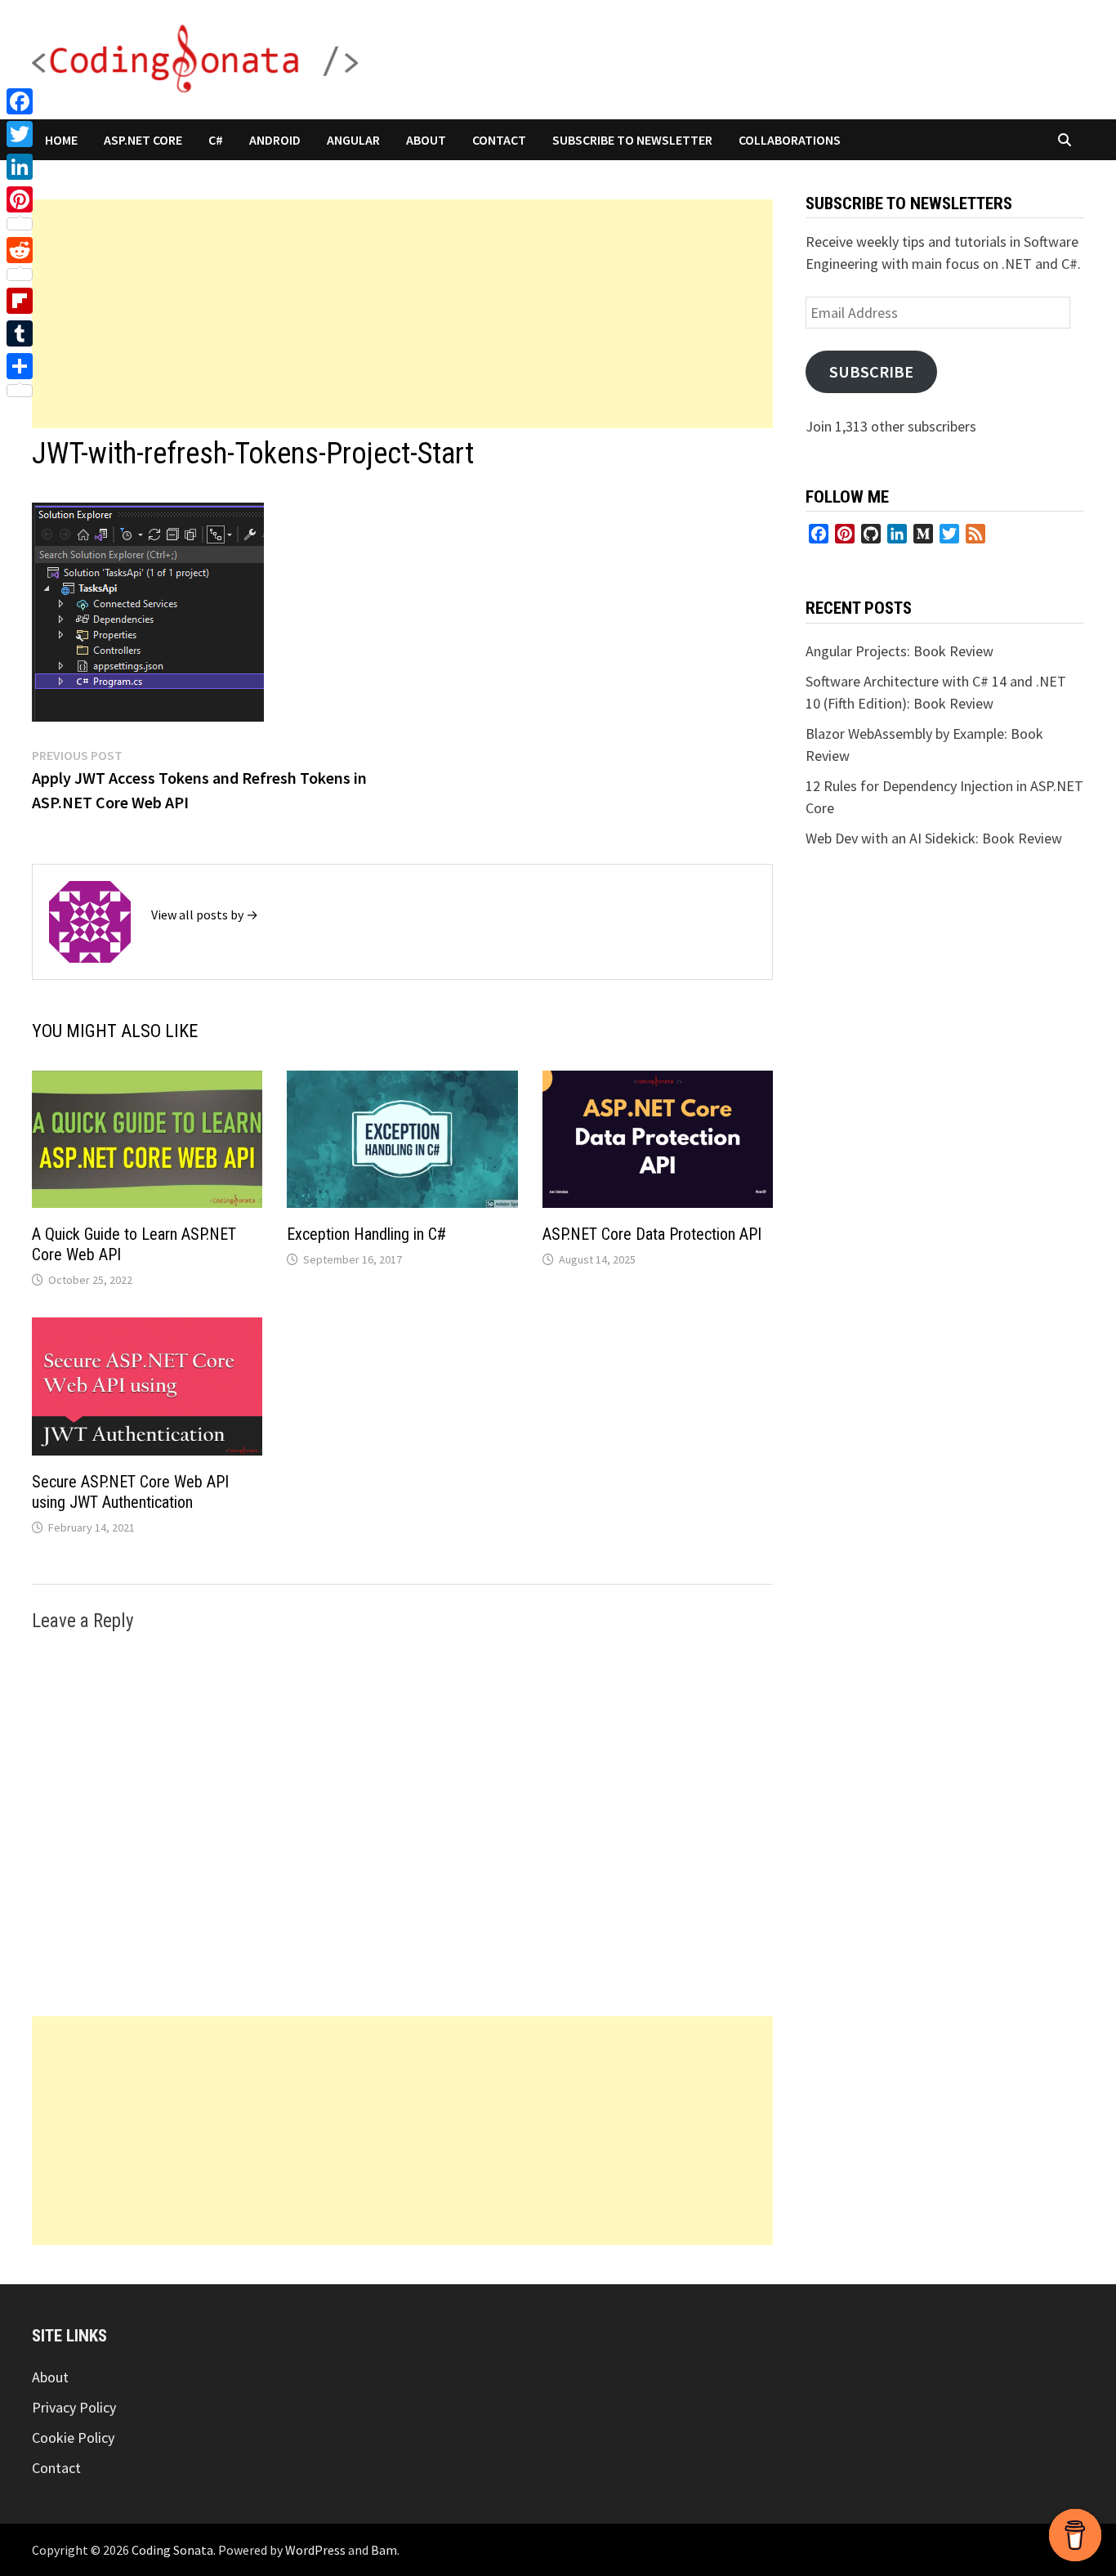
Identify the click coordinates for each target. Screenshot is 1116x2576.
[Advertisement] (402, 314)
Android (275, 140)
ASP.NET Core (143, 140)
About (426, 140)
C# (216, 140)
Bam (384, 2550)
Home (61, 140)
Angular (353, 140)
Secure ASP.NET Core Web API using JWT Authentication (130, 1492)
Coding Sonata (172, 2550)
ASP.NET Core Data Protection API (652, 1234)
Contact (499, 140)
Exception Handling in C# (366, 1234)
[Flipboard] (20, 301)
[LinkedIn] (20, 167)
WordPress (315, 2550)
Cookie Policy (73, 2437)
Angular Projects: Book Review (899, 651)
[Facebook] (20, 101)
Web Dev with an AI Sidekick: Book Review (934, 838)
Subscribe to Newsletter (632, 140)
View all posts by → (205, 915)
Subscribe (871, 372)
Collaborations (790, 140)
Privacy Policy (74, 2407)
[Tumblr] (20, 333)
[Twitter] (20, 134)
